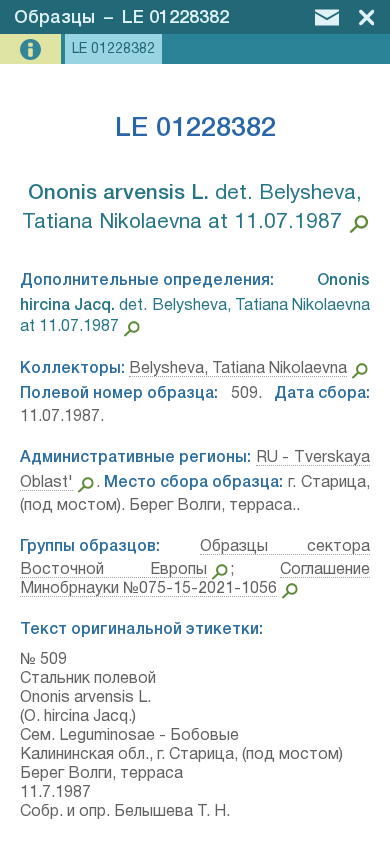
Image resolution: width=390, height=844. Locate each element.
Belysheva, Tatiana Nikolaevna (238, 369)
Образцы (54, 18)
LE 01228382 (175, 18)
